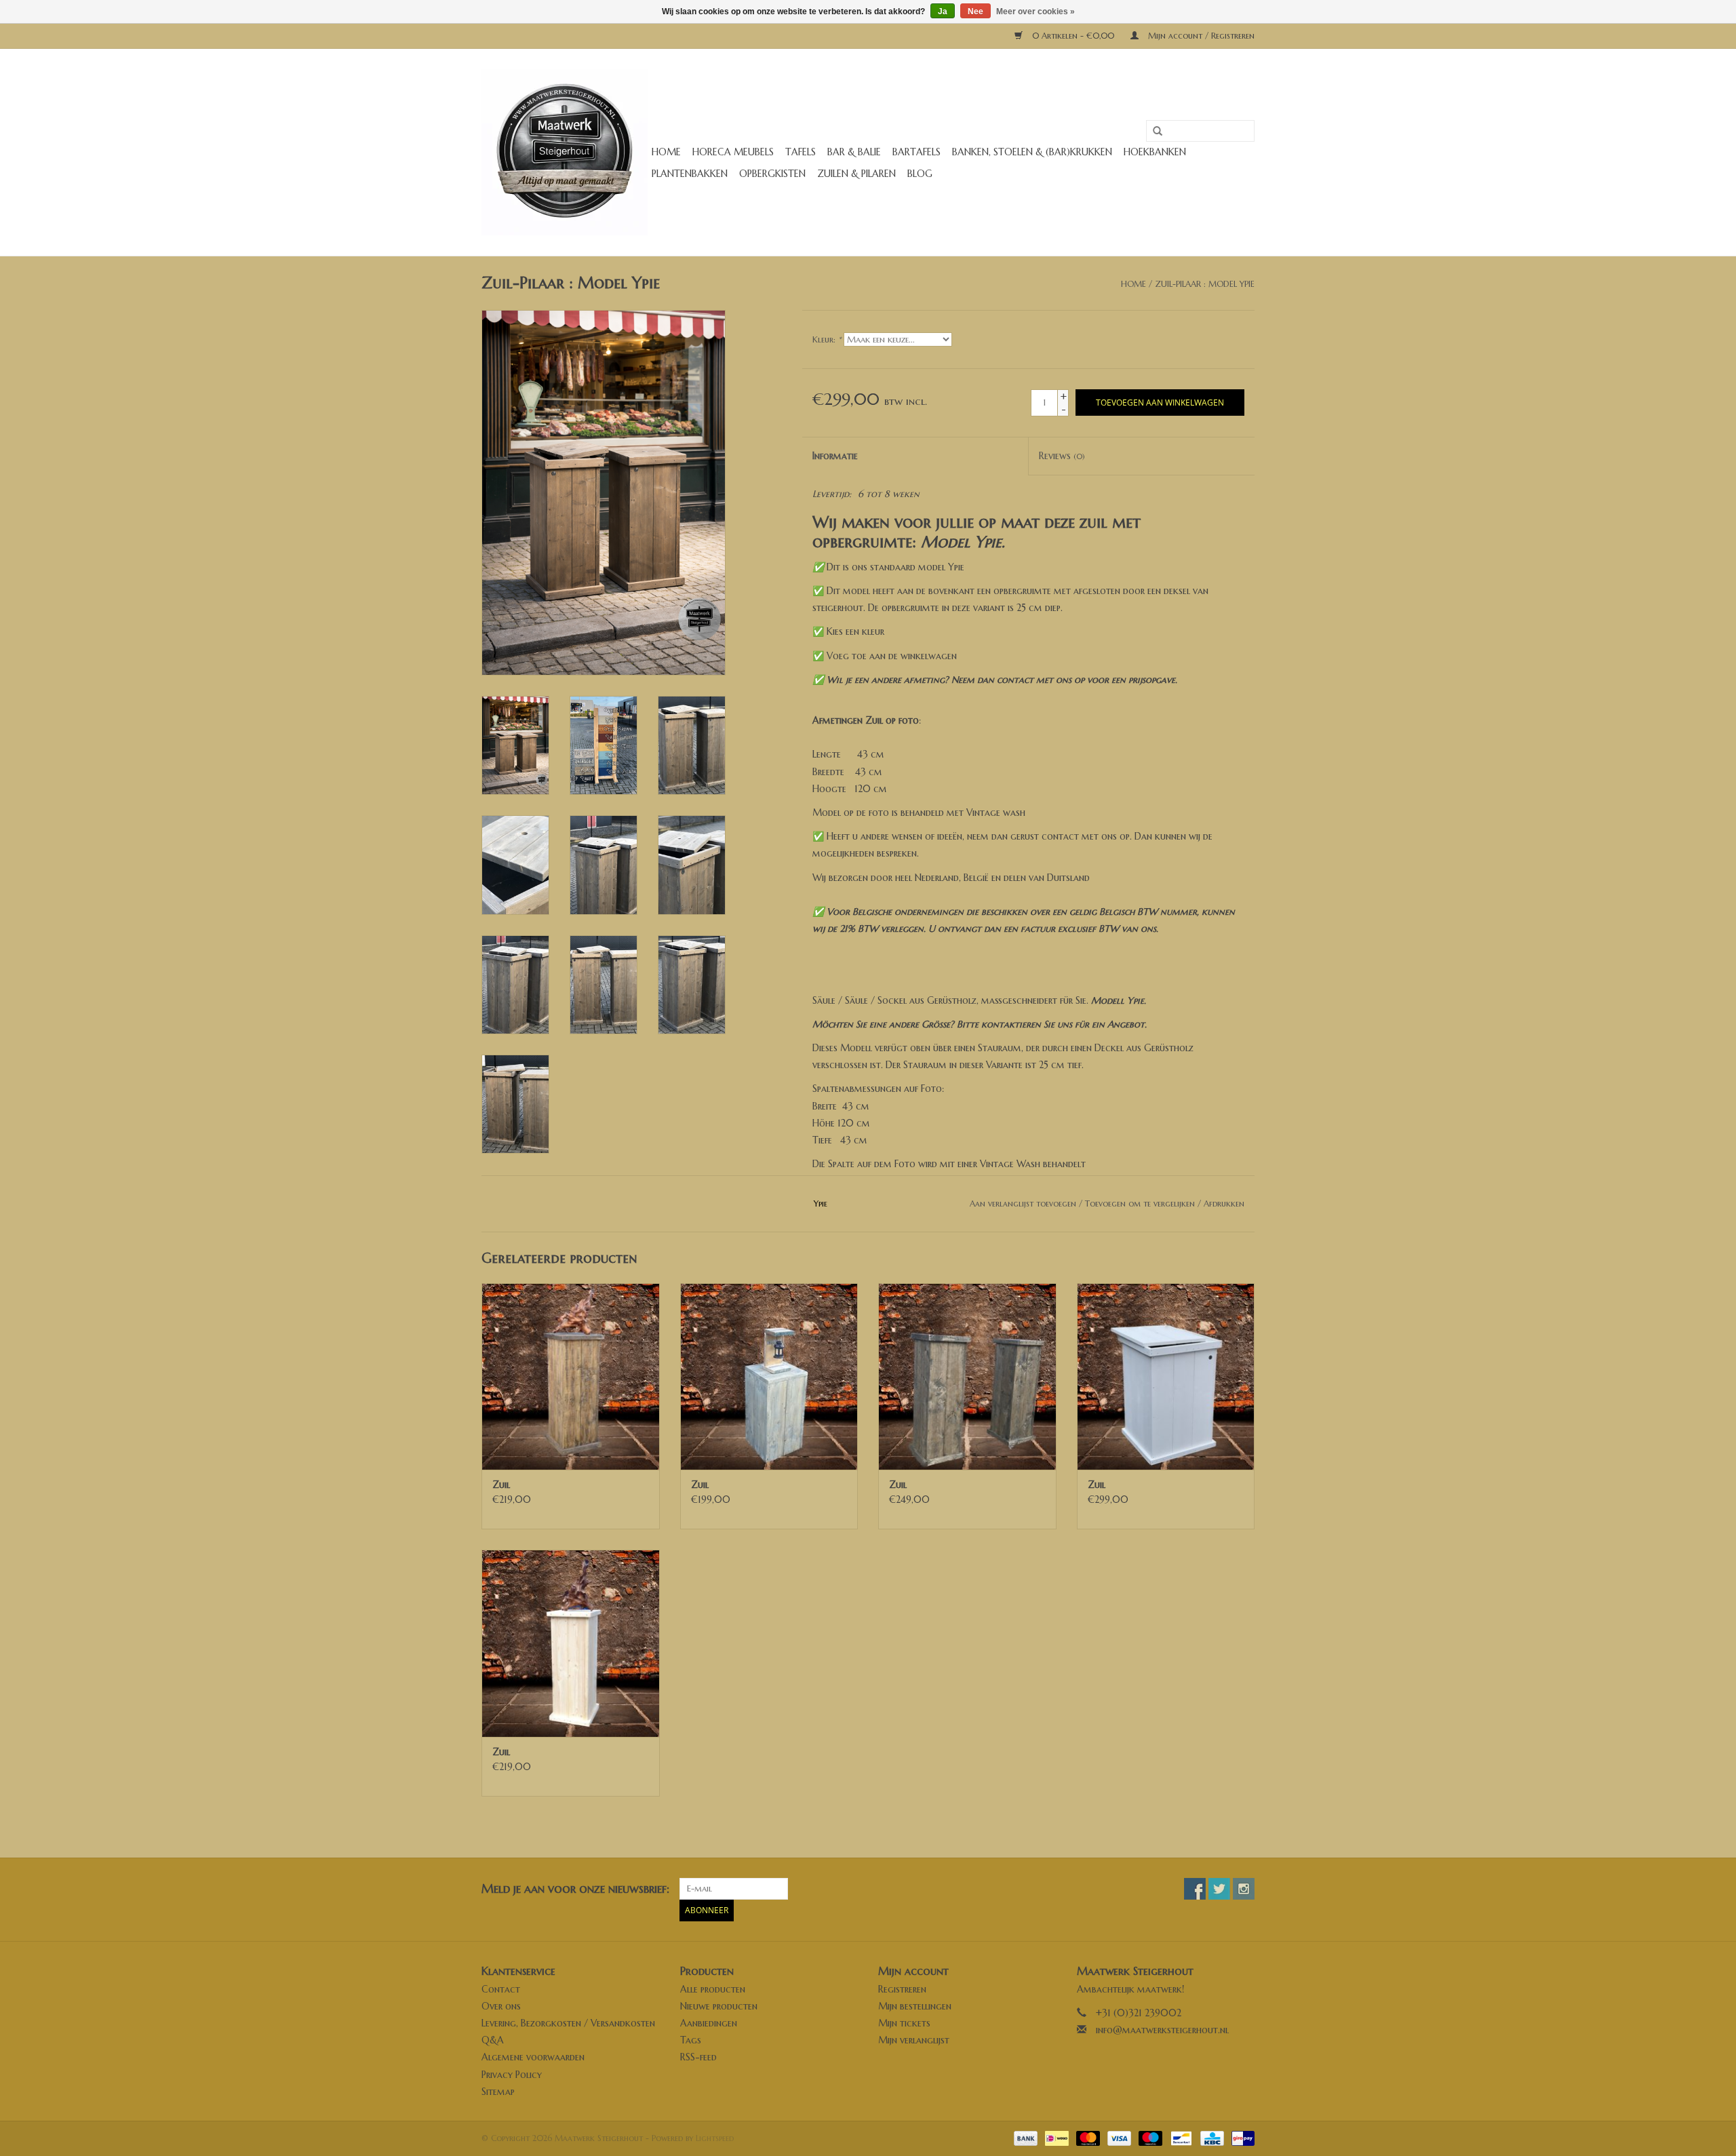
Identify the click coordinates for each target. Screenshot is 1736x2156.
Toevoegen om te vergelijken (1141, 1203)
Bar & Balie (854, 152)
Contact (501, 1989)
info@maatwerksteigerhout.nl (1162, 2030)
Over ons (501, 2006)
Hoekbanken (1155, 152)
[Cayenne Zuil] (769, 1376)
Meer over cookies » (1035, 12)
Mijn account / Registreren (1200, 36)
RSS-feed (698, 2057)
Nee (975, 12)
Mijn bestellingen (915, 2006)
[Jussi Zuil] (571, 1376)
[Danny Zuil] (1166, 1376)
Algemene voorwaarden (533, 2057)
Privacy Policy (512, 2075)
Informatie (835, 456)
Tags (691, 2040)
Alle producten (713, 1989)
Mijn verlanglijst (914, 2040)
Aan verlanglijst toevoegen (1023, 1203)
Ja (943, 12)
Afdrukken (1224, 1203)
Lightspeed (715, 2138)
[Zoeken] (1153, 132)
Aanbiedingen (709, 2023)
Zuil (501, 1485)
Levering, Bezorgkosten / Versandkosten (568, 2023)
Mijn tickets (904, 2023)
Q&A (493, 2040)
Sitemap (498, 2092)
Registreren (902, 1989)
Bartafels (916, 152)
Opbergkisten (772, 174)
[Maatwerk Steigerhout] (565, 152)
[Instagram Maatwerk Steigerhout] (1244, 1889)
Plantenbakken (690, 174)
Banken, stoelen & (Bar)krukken (1032, 152)
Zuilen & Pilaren (856, 174)
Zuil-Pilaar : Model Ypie (1205, 284)
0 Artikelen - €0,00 (1073, 36)
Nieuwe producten (719, 2006)
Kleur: (827, 339)
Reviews (1062, 456)
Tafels (801, 152)
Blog (920, 174)
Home (666, 152)
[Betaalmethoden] (1025, 2137)
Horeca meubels (733, 152)
